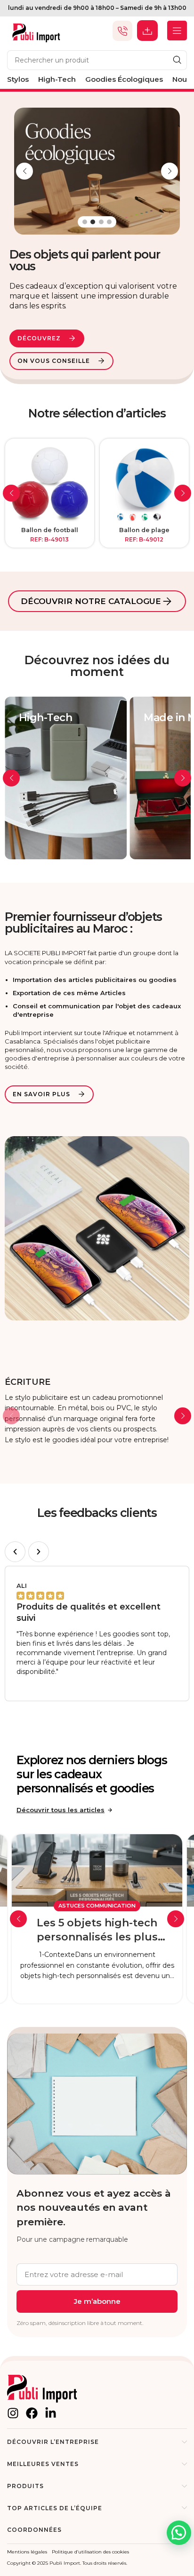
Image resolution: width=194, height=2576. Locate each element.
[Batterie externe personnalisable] (144, 483)
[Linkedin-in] (51, 2413)
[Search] (177, 60)
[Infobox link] (97, 1411)
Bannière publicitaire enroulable (49, 534)
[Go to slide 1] (85, 222)
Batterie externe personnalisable (144, 534)
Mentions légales (27, 2552)
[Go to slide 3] (101, 222)
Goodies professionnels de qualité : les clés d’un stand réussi (97, 1931)
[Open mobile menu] (177, 31)
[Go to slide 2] (93, 222)
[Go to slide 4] (109, 222)
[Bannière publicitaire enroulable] (50, 483)
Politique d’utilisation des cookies (90, 2552)
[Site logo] (36, 30)
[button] (24, 171)
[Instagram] (13, 2413)
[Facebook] (32, 2413)
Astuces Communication (97, 1906)
